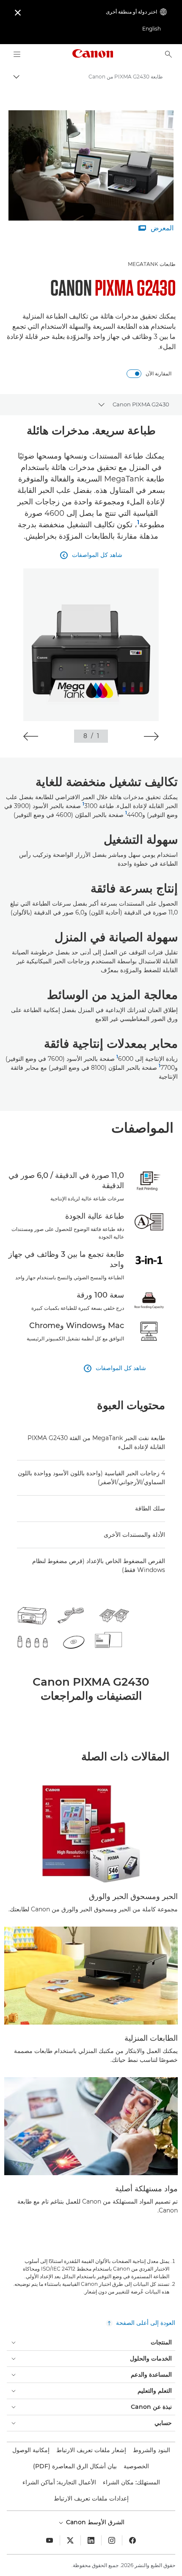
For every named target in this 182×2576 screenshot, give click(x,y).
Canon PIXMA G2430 (141, 404)
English (152, 29)
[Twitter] (70, 2540)
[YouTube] (50, 2540)
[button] (151, 736)
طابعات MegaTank (152, 264)
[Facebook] (132, 2540)
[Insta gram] (112, 2540)
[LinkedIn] (91, 2540)
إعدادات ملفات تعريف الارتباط (91, 2498)
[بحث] (168, 54)
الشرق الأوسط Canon (94, 2522)
